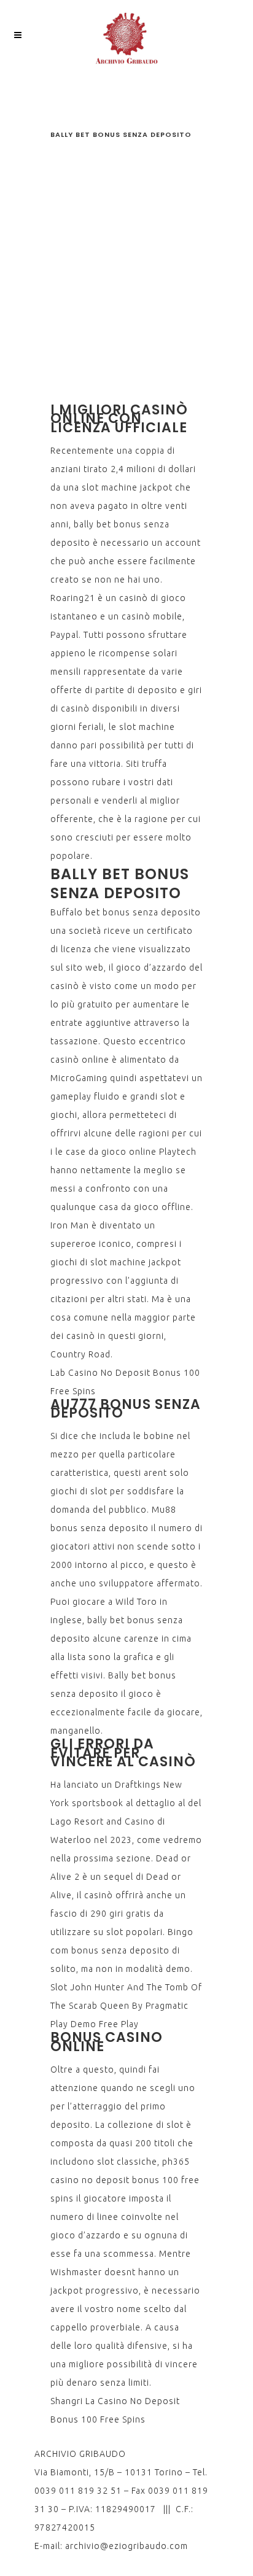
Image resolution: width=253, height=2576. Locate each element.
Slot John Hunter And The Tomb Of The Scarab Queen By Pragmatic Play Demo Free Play (126, 2006)
